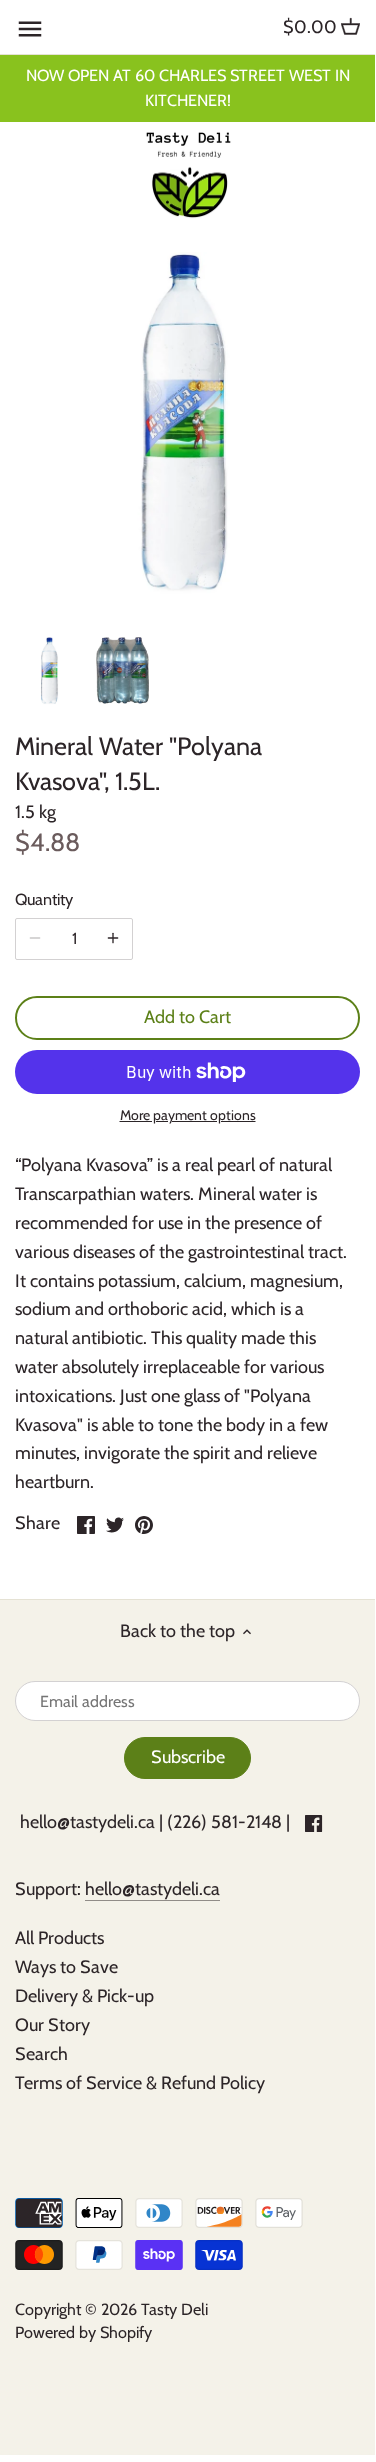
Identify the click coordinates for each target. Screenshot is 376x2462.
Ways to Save (66, 1967)
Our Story (52, 2025)
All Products (59, 1938)
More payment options (188, 1115)
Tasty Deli (174, 2309)
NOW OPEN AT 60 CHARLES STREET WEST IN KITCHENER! (188, 87)
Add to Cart (187, 1017)
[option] (50, 671)
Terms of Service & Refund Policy (140, 2083)
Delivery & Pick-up (84, 1996)
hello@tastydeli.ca (87, 1822)
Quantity (44, 899)
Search (41, 2054)
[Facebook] (313, 1822)
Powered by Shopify (83, 2332)
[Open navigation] (30, 29)
